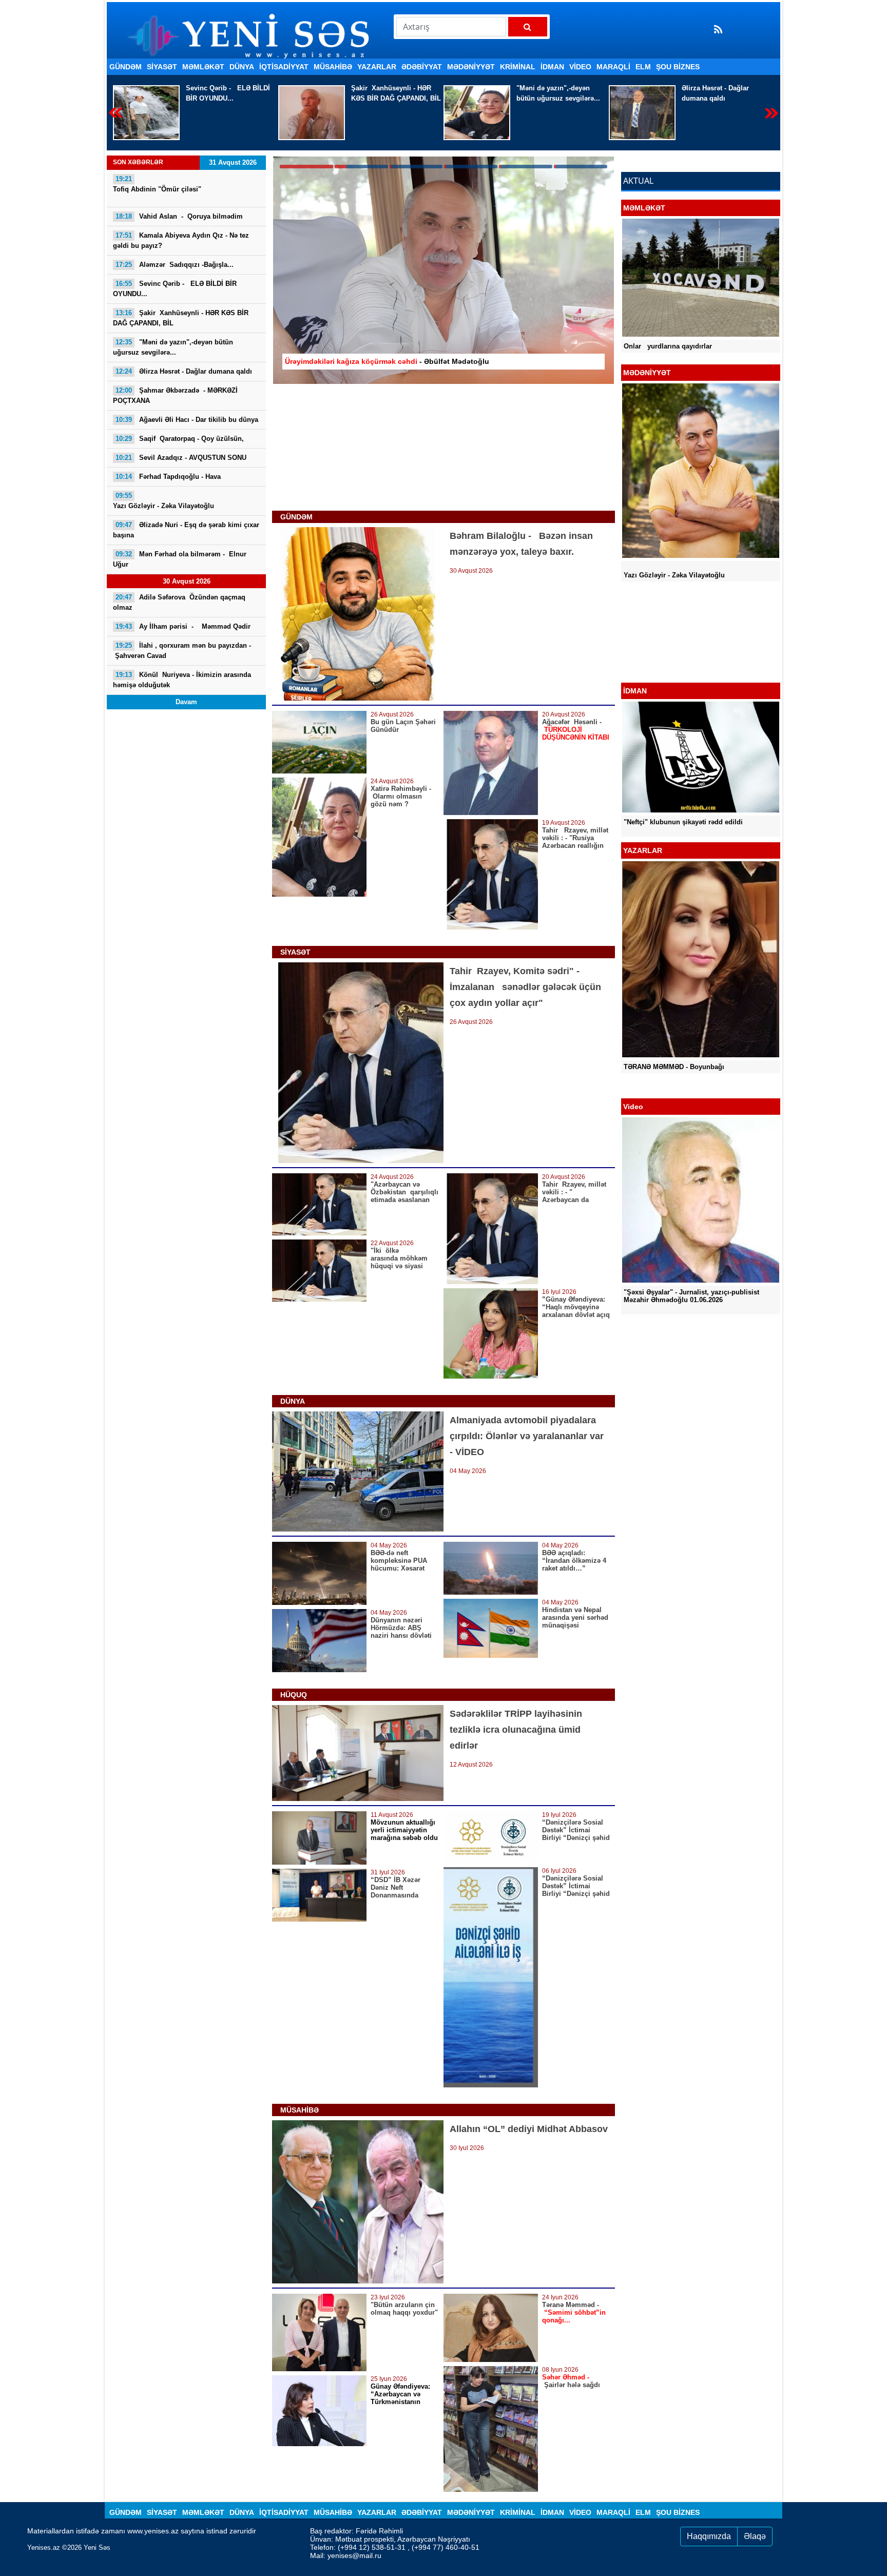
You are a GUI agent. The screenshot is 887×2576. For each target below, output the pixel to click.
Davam (186, 702)
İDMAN (552, 67)
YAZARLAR (377, 67)
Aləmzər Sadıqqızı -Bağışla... (175, 265)
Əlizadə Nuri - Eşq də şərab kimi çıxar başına (186, 530)
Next (771, 113)
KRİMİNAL (518, 67)
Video (580, 67)
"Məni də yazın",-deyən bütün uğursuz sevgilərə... (393, 93)
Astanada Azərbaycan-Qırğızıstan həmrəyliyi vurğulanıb (694, 668)
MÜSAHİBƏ (333, 67)
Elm (643, 67)
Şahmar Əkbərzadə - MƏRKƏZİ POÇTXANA (716, 93)
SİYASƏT (162, 67)
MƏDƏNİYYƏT (471, 67)
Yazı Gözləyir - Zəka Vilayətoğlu (163, 501)
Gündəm (126, 67)
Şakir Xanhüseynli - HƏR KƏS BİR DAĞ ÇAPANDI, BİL (231, 93)
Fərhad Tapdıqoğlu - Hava (168, 477)
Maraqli (613, 67)
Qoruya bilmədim (179, 216)
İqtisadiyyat (284, 67)
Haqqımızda (709, 2536)
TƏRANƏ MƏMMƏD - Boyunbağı (674, 1067)
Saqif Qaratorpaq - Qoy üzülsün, (180, 439)
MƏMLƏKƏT (203, 67)
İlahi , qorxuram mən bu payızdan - (182, 651)
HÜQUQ (294, 1695)
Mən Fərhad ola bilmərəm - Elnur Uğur (181, 559)
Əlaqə (755, 2536)
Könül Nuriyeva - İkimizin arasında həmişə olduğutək (182, 680)
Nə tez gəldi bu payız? (181, 240)
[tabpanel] (444, 270)
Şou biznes (678, 67)
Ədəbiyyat (422, 67)
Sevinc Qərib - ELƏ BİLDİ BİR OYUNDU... (175, 289)
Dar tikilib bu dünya (187, 420)
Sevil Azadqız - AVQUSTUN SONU (181, 458)
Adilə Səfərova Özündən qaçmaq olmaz (180, 602)
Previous (116, 113)
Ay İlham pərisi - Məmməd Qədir (184, 626)
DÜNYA (242, 67)
